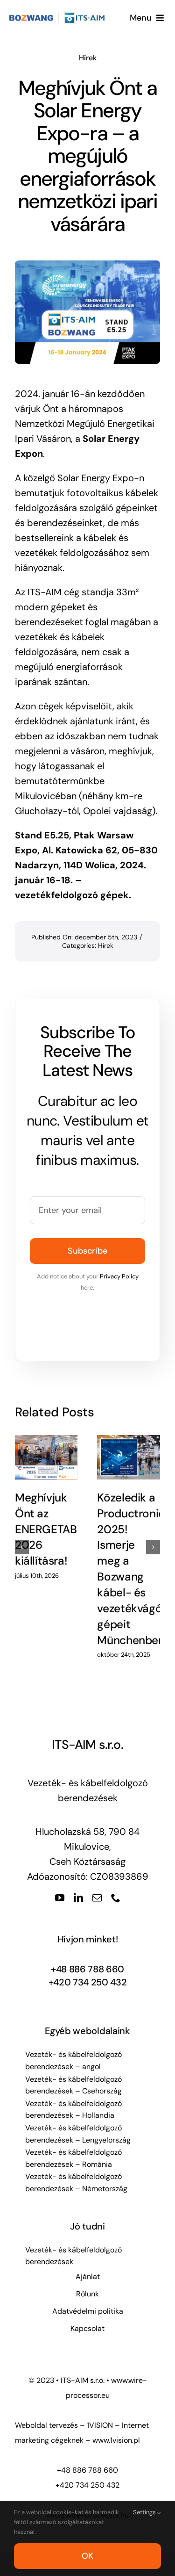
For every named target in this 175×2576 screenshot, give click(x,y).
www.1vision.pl (116, 2440)
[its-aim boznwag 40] (58, 17)
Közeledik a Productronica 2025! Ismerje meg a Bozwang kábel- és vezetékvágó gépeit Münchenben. (134, 1569)
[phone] (116, 1898)
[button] (22, 1547)
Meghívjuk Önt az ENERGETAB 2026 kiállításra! (46, 1530)
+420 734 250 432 (88, 1982)
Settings (145, 2512)
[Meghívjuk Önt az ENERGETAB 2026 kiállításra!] (46, 1457)
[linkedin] (78, 1898)
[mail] (97, 1898)
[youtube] (60, 1898)
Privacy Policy (119, 1276)
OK (87, 2556)
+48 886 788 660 (87, 1969)
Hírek (88, 58)
